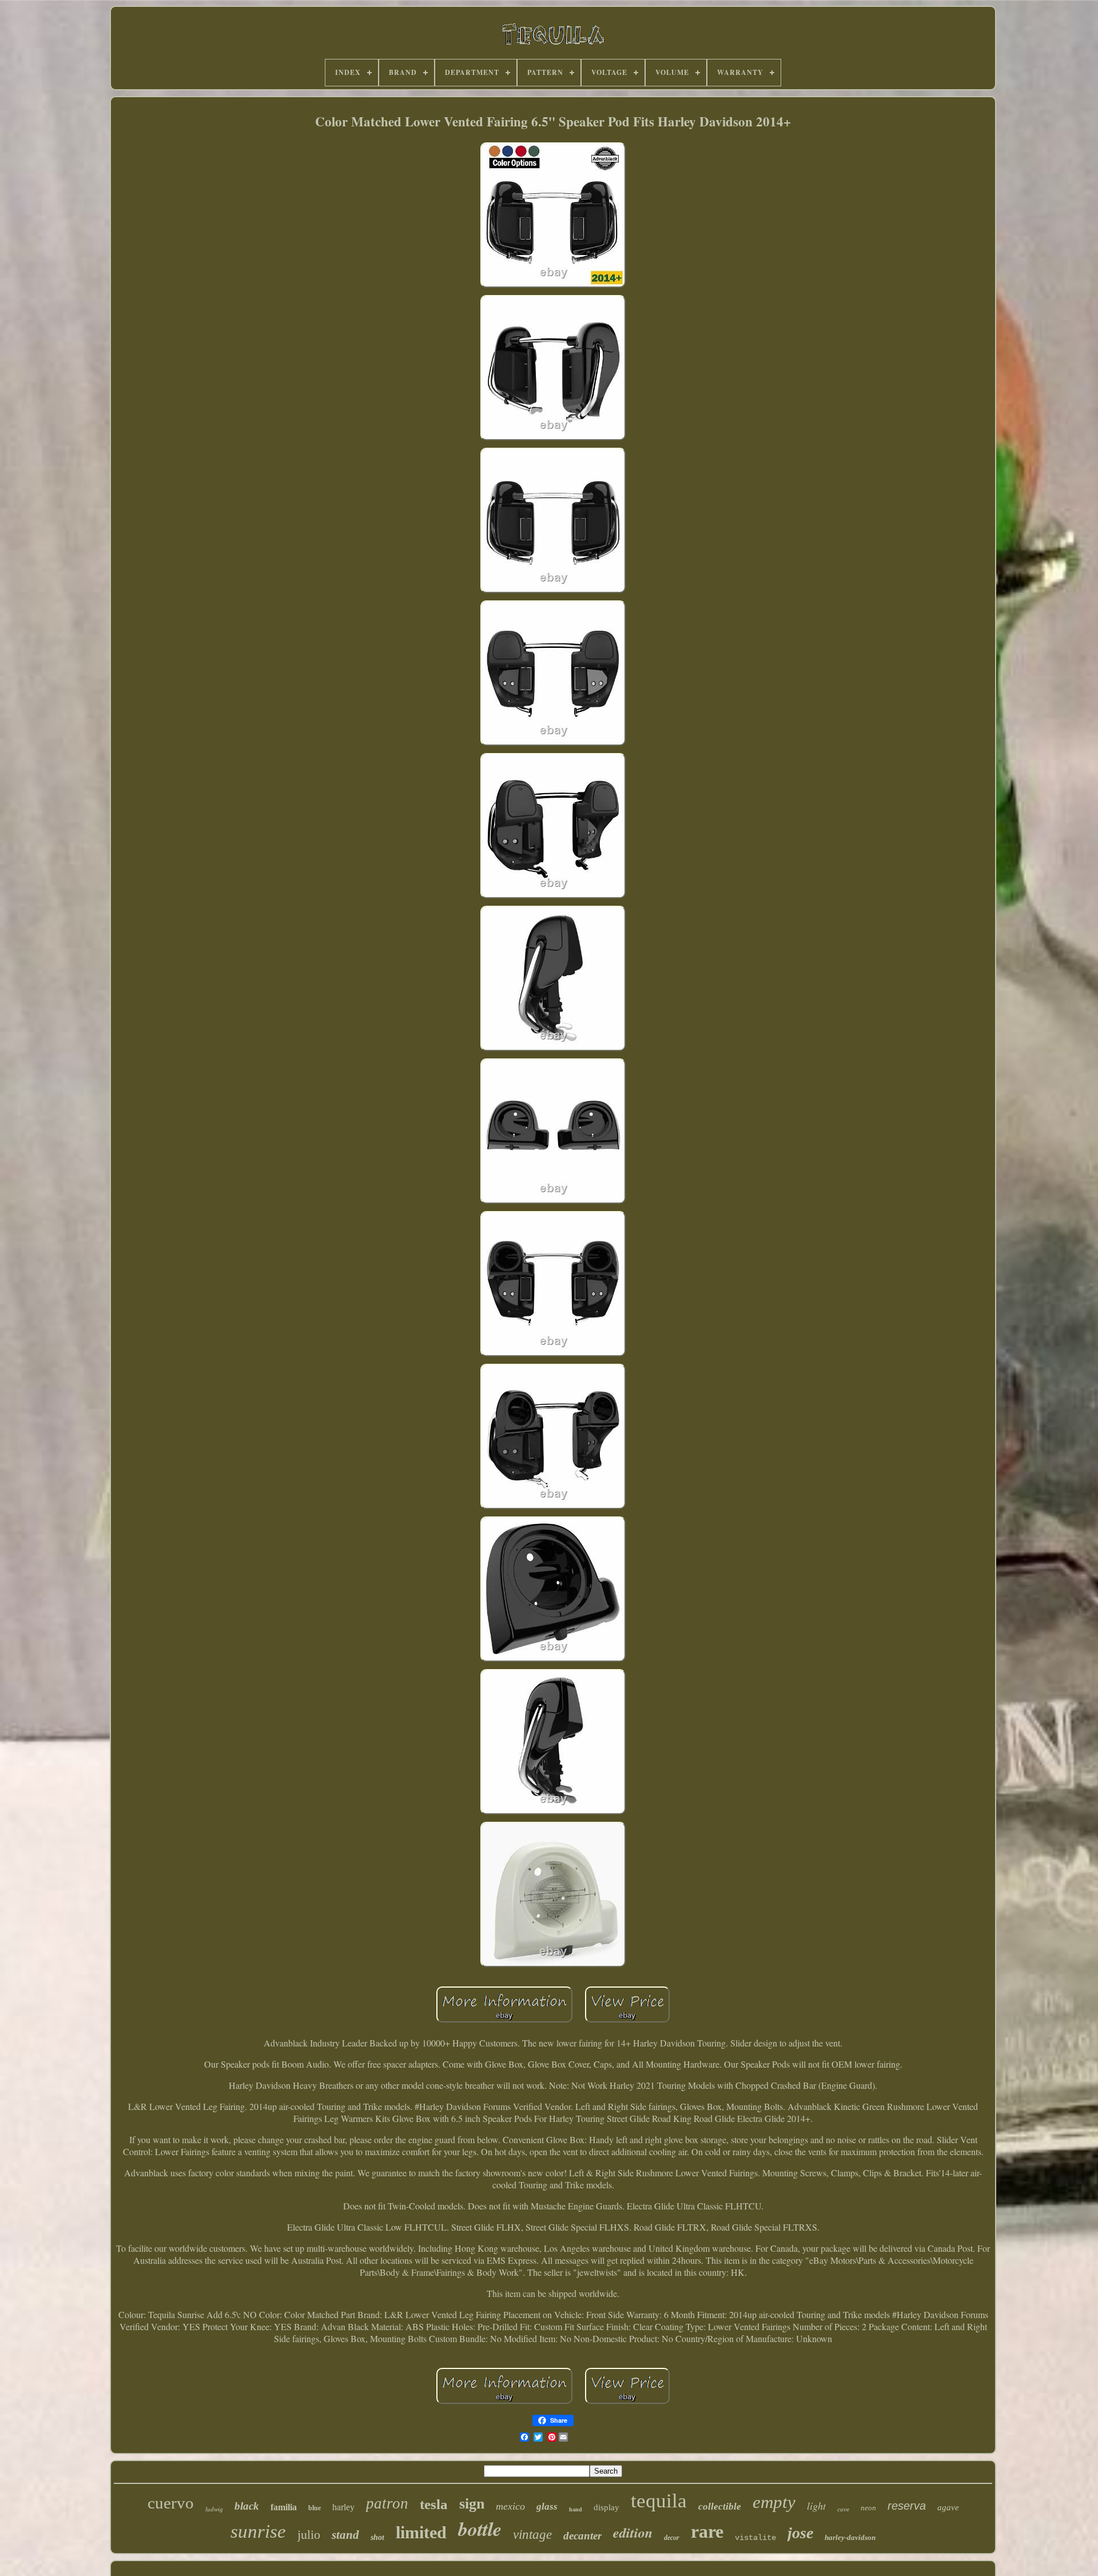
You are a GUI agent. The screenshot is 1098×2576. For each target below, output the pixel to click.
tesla (434, 2504)
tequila (659, 2501)
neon (868, 2508)
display (606, 2507)
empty (774, 2502)
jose (800, 2533)
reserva (907, 2506)
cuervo (171, 2503)
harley (343, 2507)
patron (387, 2503)
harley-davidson (850, 2537)
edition (633, 2533)
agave (948, 2507)
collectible (720, 2507)
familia (284, 2507)
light (816, 2506)
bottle (480, 2529)
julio (309, 2535)
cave (843, 2509)
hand (576, 2509)
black (247, 2506)
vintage (532, 2535)
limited (421, 2532)
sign (472, 2504)
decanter (582, 2536)
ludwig (214, 2509)
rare (707, 2531)
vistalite (755, 2538)
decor (672, 2538)
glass (547, 2507)
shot (377, 2537)
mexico (510, 2506)
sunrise (258, 2531)
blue (315, 2508)
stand (345, 2535)
